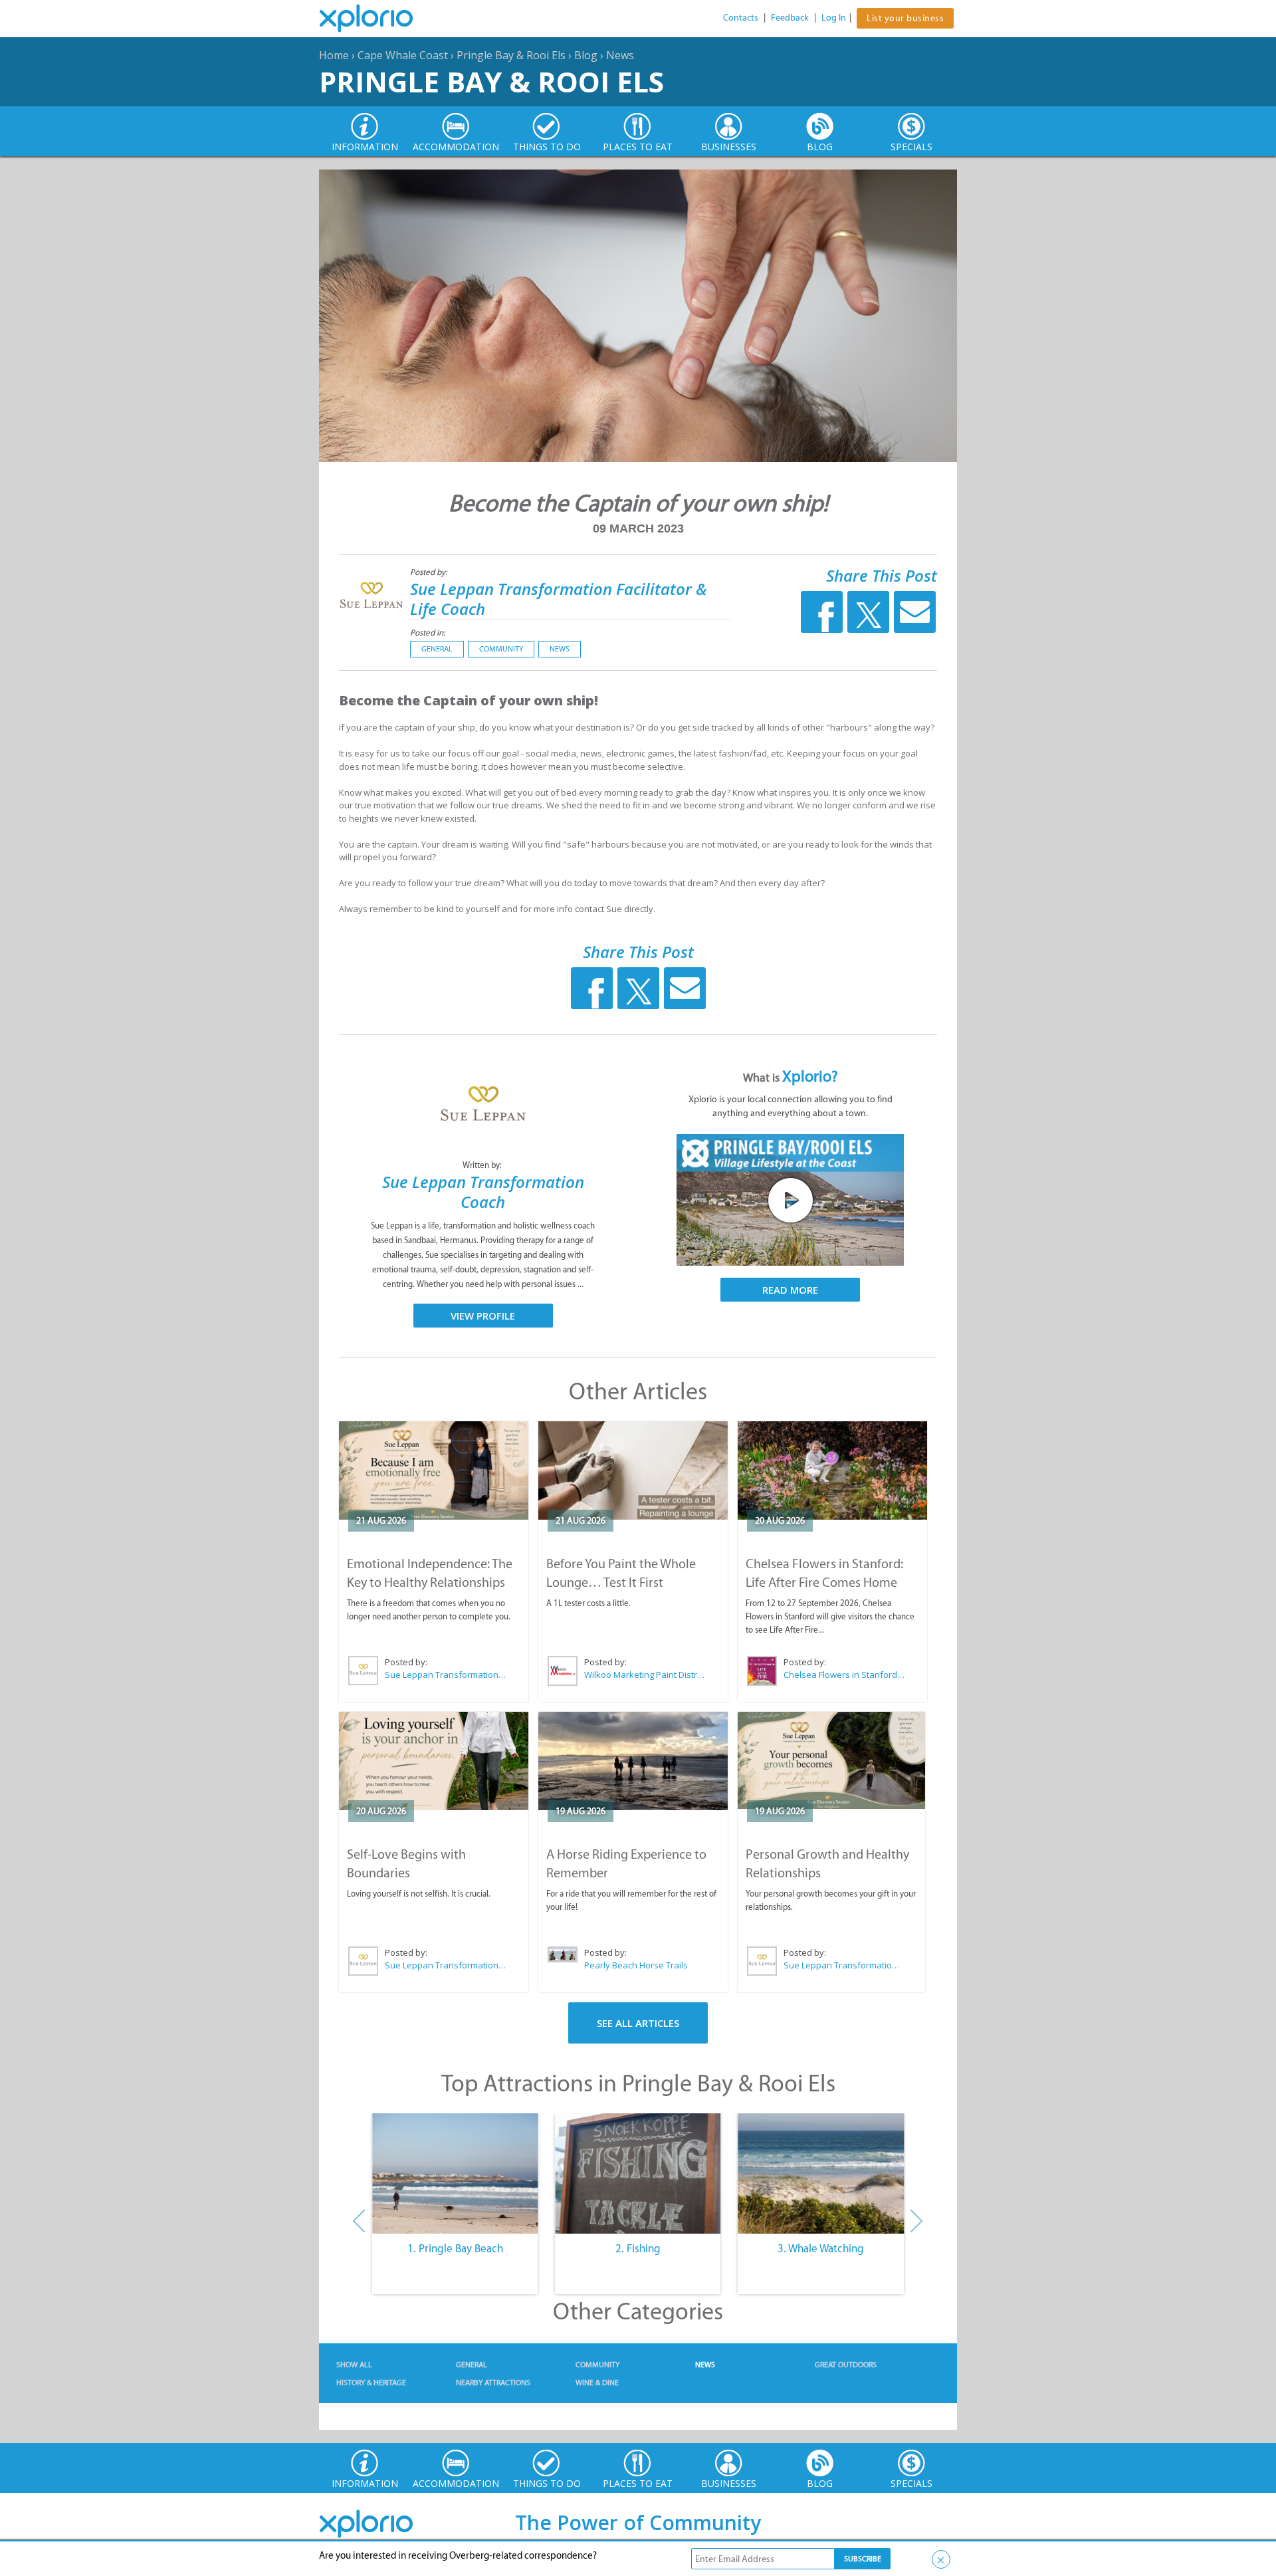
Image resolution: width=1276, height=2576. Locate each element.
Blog (586, 55)
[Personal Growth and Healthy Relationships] (831, 1761)
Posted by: (430, 572)
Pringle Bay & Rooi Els (511, 55)
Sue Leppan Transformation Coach (483, 1192)
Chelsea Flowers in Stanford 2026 (845, 1675)
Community (501, 649)
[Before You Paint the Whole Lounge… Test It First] (633, 1470)
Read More (790, 1290)
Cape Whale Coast (403, 55)
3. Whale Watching (821, 2248)
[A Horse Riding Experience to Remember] (633, 1761)
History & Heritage (371, 2383)
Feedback (790, 18)
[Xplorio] (376, 19)
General (437, 649)
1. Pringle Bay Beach (455, 2248)
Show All (354, 2365)
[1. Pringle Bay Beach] (455, 2174)
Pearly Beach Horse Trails (636, 1965)
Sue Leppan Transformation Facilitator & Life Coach (559, 599)
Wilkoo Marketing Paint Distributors (645, 1675)
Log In (834, 18)
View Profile (483, 1316)
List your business (905, 18)
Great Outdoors (846, 2365)
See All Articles (638, 2023)
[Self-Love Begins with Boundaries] (434, 1761)
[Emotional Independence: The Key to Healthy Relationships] (434, 1470)
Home (334, 55)
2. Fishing (638, 2248)
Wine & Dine (597, 2383)
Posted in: (428, 633)
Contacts (741, 18)
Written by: (483, 1165)
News (620, 55)
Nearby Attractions (493, 2383)
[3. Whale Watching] (821, 2174)
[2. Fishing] (638, 2174)
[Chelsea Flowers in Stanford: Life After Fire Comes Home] (832, 1470)
